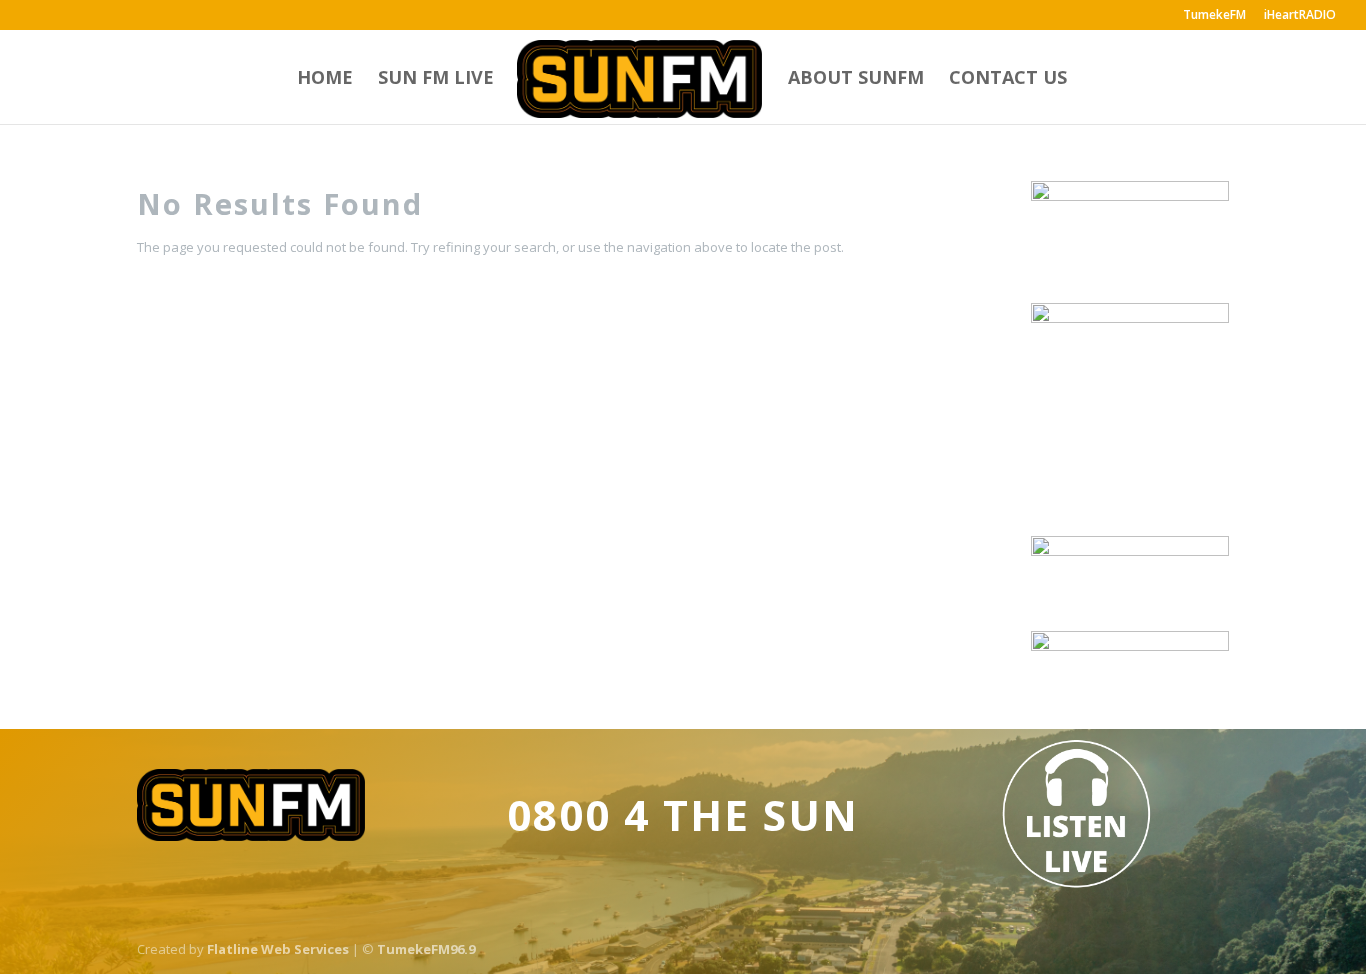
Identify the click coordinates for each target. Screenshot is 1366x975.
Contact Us (1008, 79)
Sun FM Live (436, 79)
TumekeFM (1214, 16)
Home (325, 79)
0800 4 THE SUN (683, 814)
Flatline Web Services (278, 949)
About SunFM (856, 79)
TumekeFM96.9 (426, 949)
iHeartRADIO (1300, 16)
